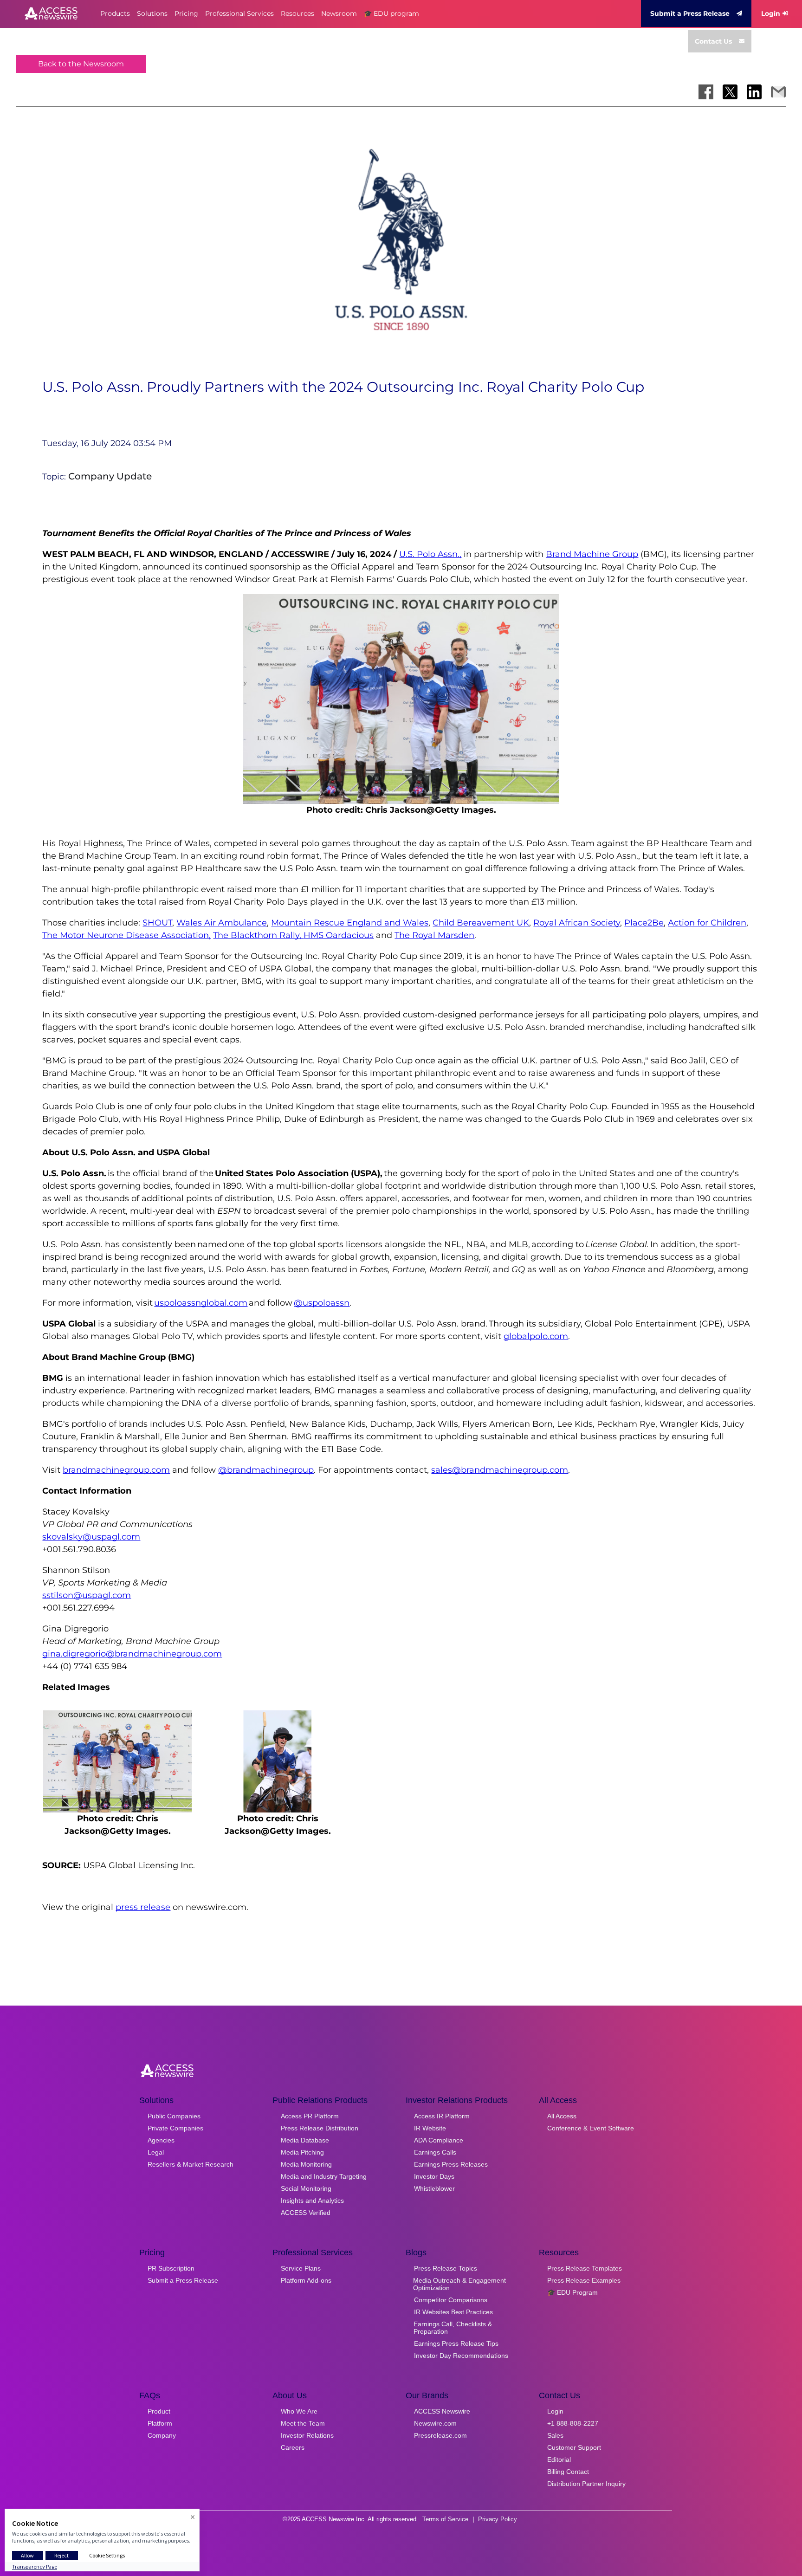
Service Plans (301, 2268)
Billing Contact (568, 2472)
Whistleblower (434, 2188)
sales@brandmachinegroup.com (500, 1470)
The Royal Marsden (434, 935)
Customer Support (574, 2447)
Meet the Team (303, 2423)
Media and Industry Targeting (324, 2176)
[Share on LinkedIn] (754, 92)
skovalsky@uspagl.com (91, 1537)
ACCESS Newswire (442, 2411)
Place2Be (644, 923)
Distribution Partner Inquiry (586, 2484)
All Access (562, 2116)
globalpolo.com (536, 1336)
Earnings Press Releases (451, 2164)
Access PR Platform (310, 2116)
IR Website (430, 2128)
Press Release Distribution (320, 2128)
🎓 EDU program (391, 13)
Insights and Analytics (312, 2201)
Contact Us (713, 41)
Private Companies (175, 2128)
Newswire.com (435, 2423)
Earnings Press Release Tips (456, 2343)
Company (162, 2435)
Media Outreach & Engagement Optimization (459, 2284)
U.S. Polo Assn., (430, 554)
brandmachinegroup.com (116, 1470)
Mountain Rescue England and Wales (350, 923)
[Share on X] (730, 92)
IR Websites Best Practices (453, 2312)
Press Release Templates (585, 2268)
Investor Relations (307, 2435)
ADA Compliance (439, 2140)
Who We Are (299, 2411)
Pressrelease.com (440, 2435)
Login (771, 13)
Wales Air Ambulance (222, 923)
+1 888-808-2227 (573, 2423)
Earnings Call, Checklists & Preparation (453, 2328)
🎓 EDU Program (572, 2292)
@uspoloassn (322, 1303)
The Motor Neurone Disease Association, (126, 935)
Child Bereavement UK (481, 923)
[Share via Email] (778, 92)
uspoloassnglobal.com (201, 1303)
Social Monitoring (306, 2188)
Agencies (161, 2140)
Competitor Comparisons (451, 2300)
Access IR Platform (442, 2116)
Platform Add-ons (306, 2280)
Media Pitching (302, 2152)
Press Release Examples (584, 2280)
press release (143, 1907)
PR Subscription (171, 2268)
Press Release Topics (446, 2268)
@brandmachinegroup (266, 1470)
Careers (293, 2447)
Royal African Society (577, 923)
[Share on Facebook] (706, 92)
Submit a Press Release (690, 13)
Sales (555, 2435)
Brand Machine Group (592, 554)
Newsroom (339, 13)
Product (159, 2411)
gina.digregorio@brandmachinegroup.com (132, 1654)
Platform (160, 2423)
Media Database (305, 2140)
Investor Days (434, 2176)
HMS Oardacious (339, 935)
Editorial (559, 2459)
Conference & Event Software (591, 2128)
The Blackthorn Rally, (258, 935)
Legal (156, 2152)
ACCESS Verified (306, 2213)
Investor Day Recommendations (461, 2356)
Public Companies (174, 2116)
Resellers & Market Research (191, 2164)
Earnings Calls (435, 2152)
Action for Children (707, 923)
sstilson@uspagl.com (87, 1595)
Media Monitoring (306, 2164)
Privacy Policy (498, 2519)
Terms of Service (445, 2519)
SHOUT (157, 923)
